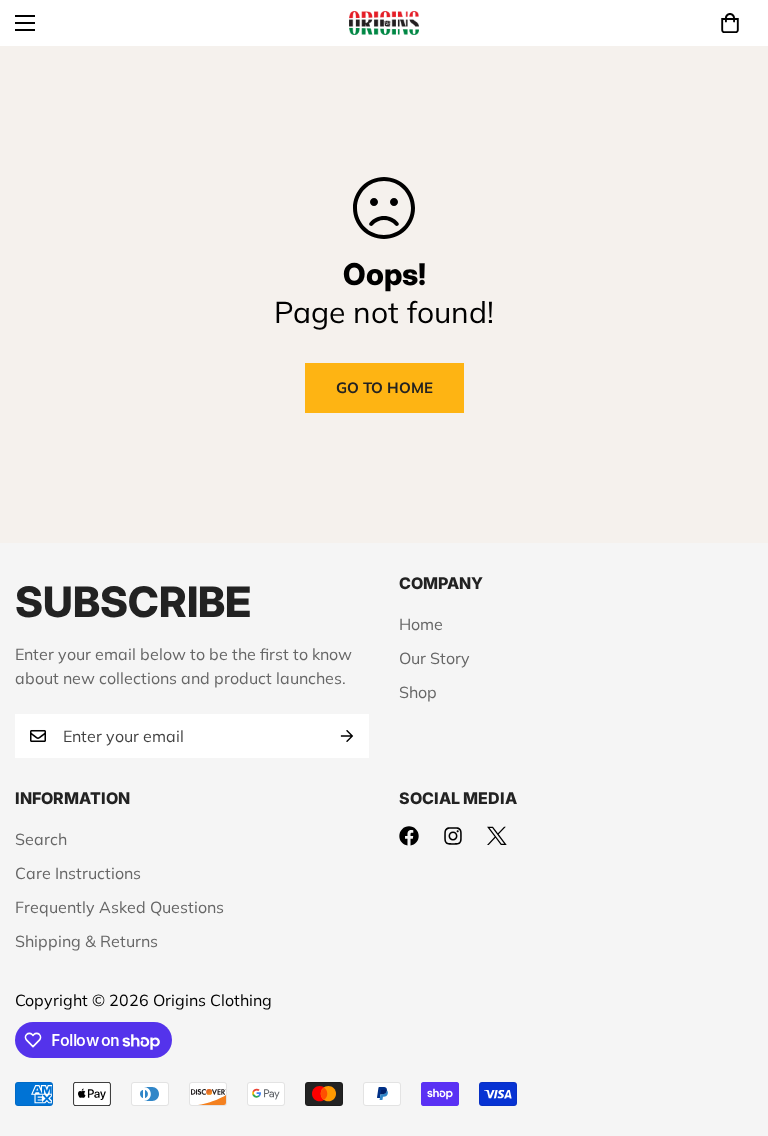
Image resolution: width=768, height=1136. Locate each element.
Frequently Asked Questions (119, 907)
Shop (418, 692)
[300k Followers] (409, 836)
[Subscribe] (347, 736)
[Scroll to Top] (729, 1027)
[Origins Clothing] (384, 23)
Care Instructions (78, 873)
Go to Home (384, 387)
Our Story (434, 658)
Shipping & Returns (86, 941)
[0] (730, 23)
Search (41, 839)
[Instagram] (453, 836)
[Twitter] (497, 836)
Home (421, 624)
